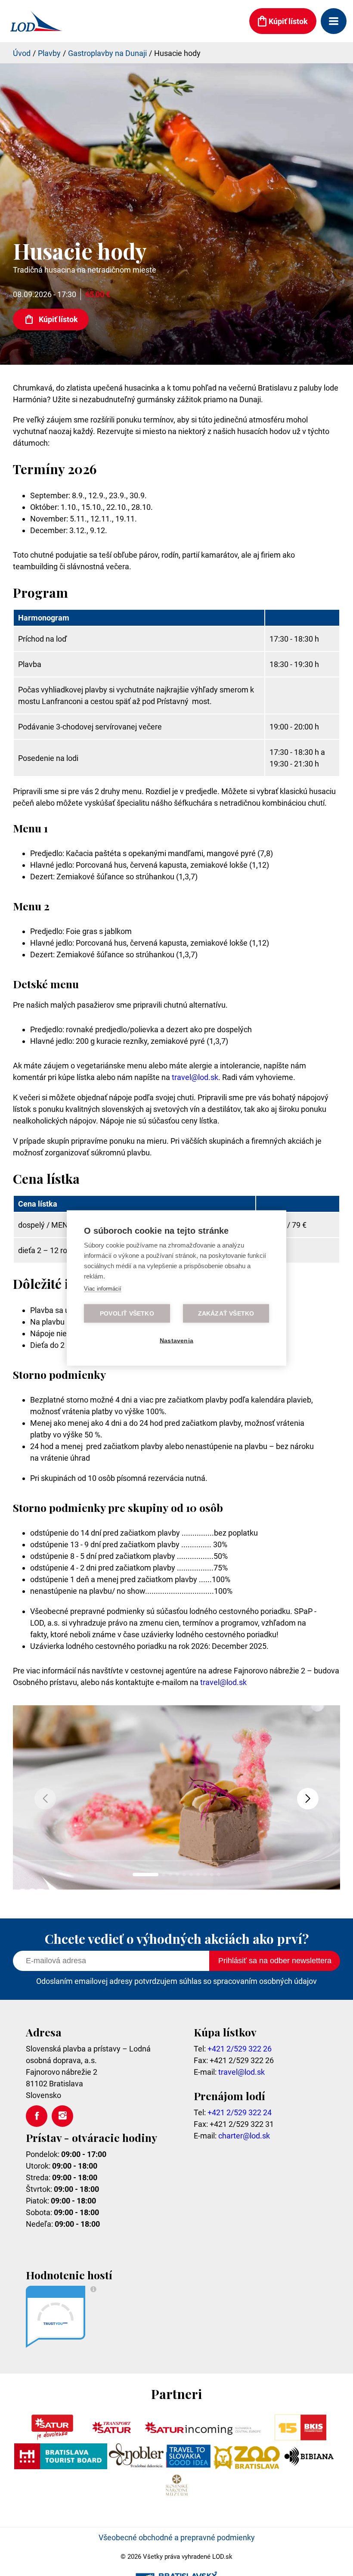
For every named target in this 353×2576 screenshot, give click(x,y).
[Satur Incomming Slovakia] (203, 2438)
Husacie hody (177, 53)
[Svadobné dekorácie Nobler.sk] (136, 2466)
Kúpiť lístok (58, 319)
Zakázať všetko (226, 1314)
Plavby (49, 53)
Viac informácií (103, 1289)
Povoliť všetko (127, 1314)
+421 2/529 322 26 (240, 2049)
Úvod (22, 53)
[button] (308, 1799)
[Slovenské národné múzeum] (176, 2495)
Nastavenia (176, 1341)
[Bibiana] (310, 2466)
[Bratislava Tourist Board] (61, 2466)
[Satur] (52, 2438)
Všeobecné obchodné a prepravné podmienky (177, 2537)
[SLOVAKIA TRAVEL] (188, 2466)
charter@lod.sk (244, 2136)
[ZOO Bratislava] (247, 2466)
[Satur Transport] (111, 2438)
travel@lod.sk (195, 1077)
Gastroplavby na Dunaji (107, 53)
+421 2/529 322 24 (240, 2112)
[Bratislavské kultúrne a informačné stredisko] (300, 2438)
